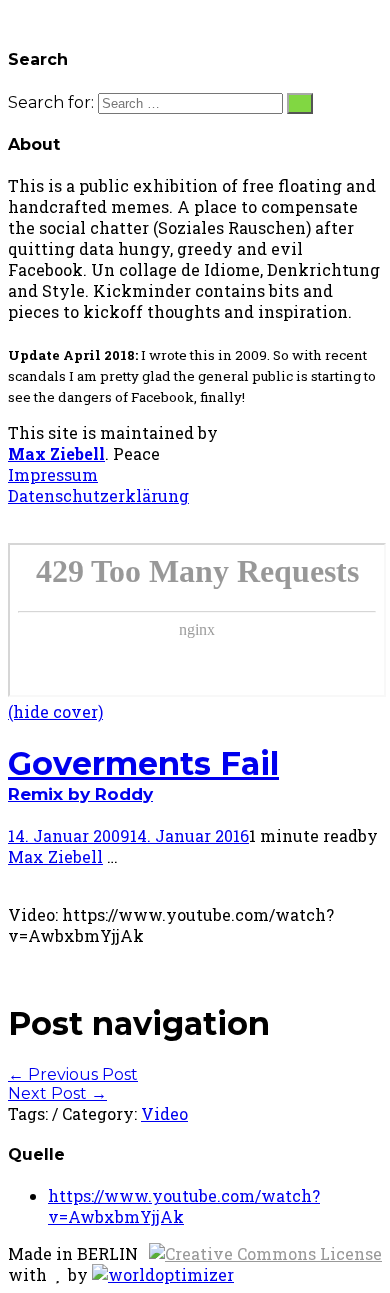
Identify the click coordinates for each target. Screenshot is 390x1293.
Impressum (53, 474)
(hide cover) (55, 711)
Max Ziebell (56, 453)
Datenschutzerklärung (98, 495)
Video (164, 1113)
